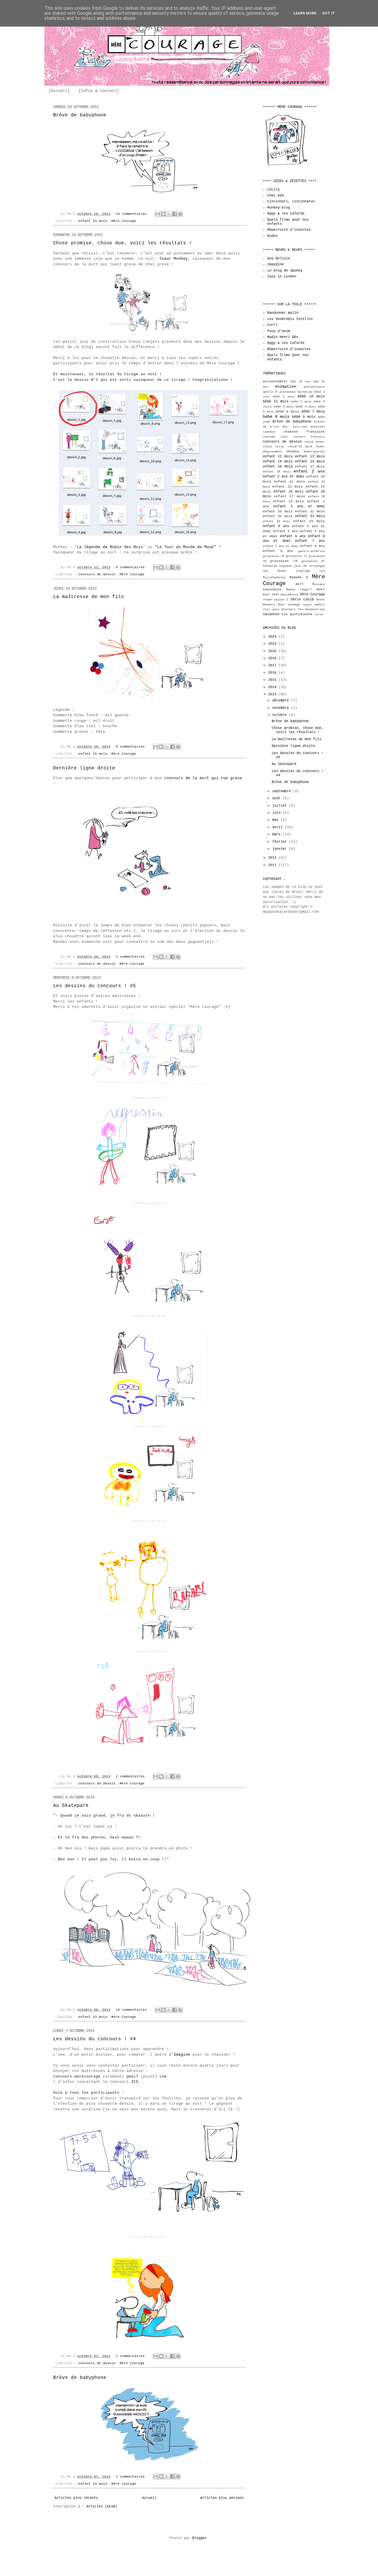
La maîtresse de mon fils (89, 597)
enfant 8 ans (312, 546)
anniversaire (314, 387)
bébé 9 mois (304, 417)
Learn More (305, 13)
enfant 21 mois (289, 482)
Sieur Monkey (174, 259)
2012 (273, 858)
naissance (272, 589)
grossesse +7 (296, 556)
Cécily (273, 190)
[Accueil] (59, 91)
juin (277, 813)
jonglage (303, 571)
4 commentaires (130, 957)
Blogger (199, 2538)
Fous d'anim (279, 331)
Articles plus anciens (222, 2498)
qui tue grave (226, 778)
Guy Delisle (279, 259)
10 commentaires (131, 214)
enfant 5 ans (286, 531)
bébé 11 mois (276, 402)
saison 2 (281, 600)
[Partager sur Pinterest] (180, 214)
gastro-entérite (312, 551)
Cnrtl (272, 325)
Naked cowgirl (299, 590)
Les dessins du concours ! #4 (94, 2039)
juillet (281, 806)
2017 (273, 665)
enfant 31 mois (310, 511)
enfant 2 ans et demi (283, 477)
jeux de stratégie (309, 566)
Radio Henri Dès (283, 337)
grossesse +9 (284, 561)
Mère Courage (124, 221)
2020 (273, 651)
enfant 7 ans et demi (281, 546)
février (281, 842)
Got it (329, 13)
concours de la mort (187, 778)
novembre (282, 708)
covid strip (273, 447)
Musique (319, 584)
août (277, 798)
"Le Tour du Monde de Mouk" (185, 547)
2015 (273, 680)
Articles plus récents (76, 2498)
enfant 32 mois (278, 516)
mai (276, 820)
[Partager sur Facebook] (175, 214)
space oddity (314, 605)
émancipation (314, 452)
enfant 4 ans (276, 526)
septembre (283, 791)
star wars (271, 609)
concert (299, 437)
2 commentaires (130, 1776)
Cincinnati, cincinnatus (291, 202)
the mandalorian (312, 609)
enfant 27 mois (289, 496)
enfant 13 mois (310, 457)
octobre (281, 715)
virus (319, 614)
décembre (282, 701)
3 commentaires (130, 2477)
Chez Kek (276, 196)
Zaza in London (282, 277)
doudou (293, 451)
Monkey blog (279, 208)
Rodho (272, 236)
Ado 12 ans (300, 382)
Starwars (289, 609)
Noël (321, 589)
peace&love (289, 595)
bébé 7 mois (313, 412)
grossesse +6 (273, 556)
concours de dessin (97, 574)
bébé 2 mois (301, 402)
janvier (281, 849)
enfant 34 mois (277, 521)
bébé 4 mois (306, 407)
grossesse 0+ (313, 561)
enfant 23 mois (287, 487)
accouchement (275, 381)
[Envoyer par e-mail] (158, 214)
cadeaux (269, 432)
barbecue (305, 392)
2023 (273, 644)
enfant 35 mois (309, 521)
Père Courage (312, 595)
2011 (273, 865)
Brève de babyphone (80, 115)
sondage (294, 605)
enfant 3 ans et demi (299, 506)
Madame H (299, 577)
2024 (273, 637)
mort (300, 584)
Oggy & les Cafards (286, 214)
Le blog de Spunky (285, 271)
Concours (318, 437)
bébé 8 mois (276, 417)
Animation (286, 386)
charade (269, 437)
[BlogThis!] (163, 214)
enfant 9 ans (278, 551)
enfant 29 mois (289, 501)
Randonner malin (283, 313)
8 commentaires (130, 567)
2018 (273, 658)
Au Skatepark (71, 1806)
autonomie (287, 392)
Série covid (302, 600)
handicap (270, 566)
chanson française (304, 432)
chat (284, 437)
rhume (267, 600)
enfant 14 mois (278, 462)
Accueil (149, 2498)
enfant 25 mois (288, 492)
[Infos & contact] (99, 91)
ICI (135, 2082)
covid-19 (295, 447)
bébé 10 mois (311, 397)
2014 (273, 687)
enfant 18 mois (277, 472)
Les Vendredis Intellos (290, 319)
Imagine (182, 2055)
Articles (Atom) (102, 2507)
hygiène (286, 566)
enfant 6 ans (293, 536)
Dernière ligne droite (84, 768)
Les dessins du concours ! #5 (94, 986)
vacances (271, 614)
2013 (273, 694)
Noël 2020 (271, 595)
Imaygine (276, 264)
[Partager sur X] (169, 214)
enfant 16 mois (278, 467)
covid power (315, 442)
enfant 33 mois (93, 221)
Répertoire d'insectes (289, 230)
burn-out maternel (309, 427)
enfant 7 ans (310, 541)
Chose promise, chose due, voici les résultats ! (123, 243)
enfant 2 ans (309, 471)
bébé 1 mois (284, 397)
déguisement (273, 452)
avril (278, 827)
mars (277, 834)
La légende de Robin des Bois (110, 547)
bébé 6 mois (287, 412)
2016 (273, 673)
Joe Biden (275, 571)
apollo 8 (270, 392)
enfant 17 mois (310, 467)
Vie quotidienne (297, 614)
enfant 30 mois (278, 511)
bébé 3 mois (284, 407)
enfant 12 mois (278, 457)
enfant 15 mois (310, 462)
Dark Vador (315, 447)
